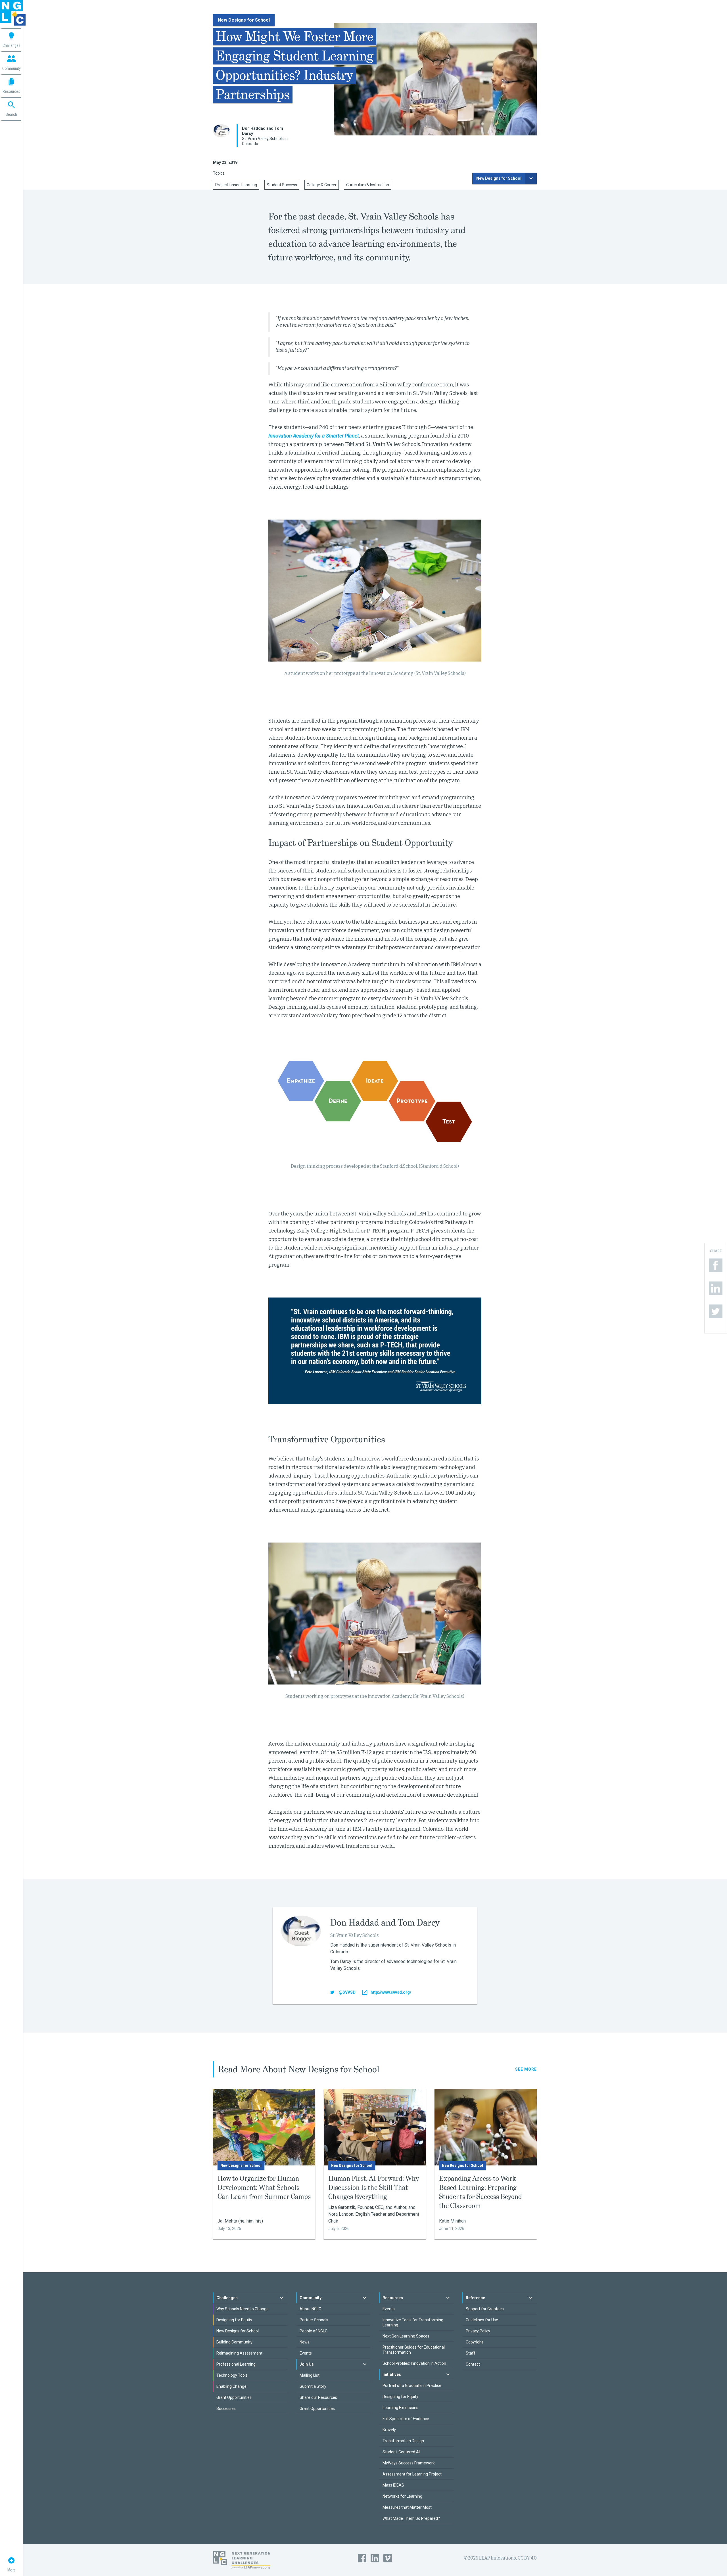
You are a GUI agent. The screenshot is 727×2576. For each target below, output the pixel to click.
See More (526, 2069)
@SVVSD (347, 1992)
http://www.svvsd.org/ (391, 1992)
